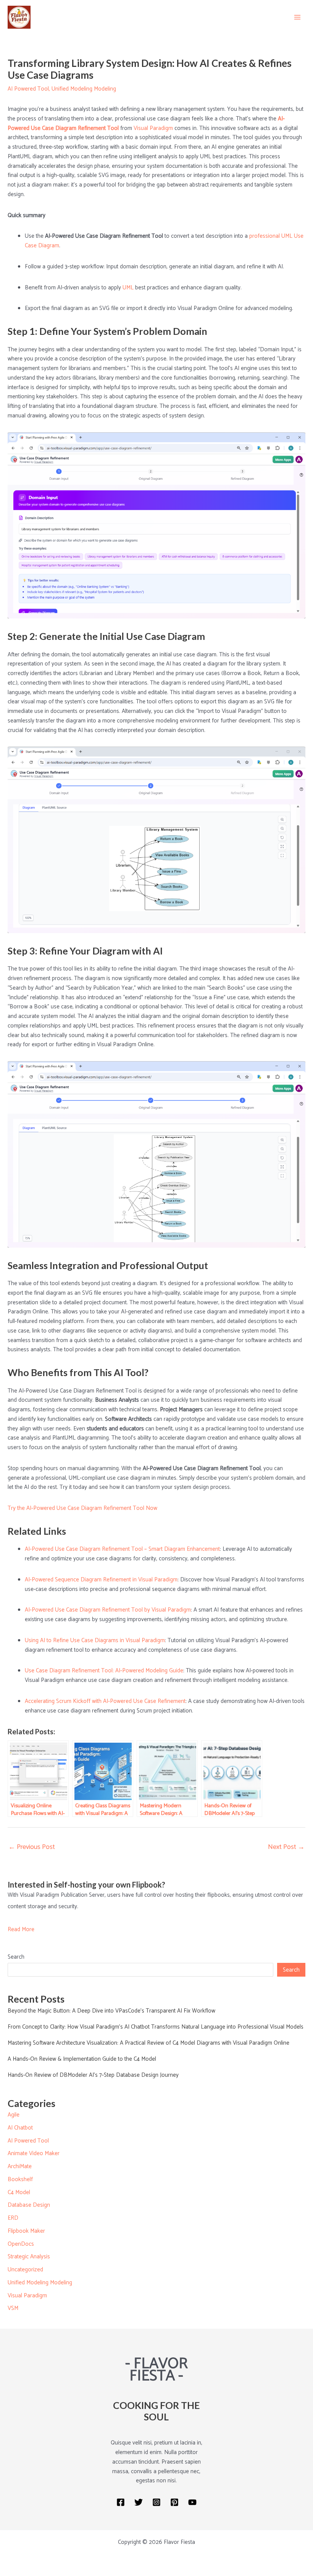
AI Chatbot (20, 2128)
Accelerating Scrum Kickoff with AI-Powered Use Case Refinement (105, 1701)
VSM (13, 2308)
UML (128, 288)
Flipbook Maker (26, 2231)
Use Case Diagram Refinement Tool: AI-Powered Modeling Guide (104, 1671)
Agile (14, 2115)
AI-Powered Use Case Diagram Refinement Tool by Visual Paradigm (108, 1610)
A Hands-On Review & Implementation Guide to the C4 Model (82, 2059)
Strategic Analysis (29, 2257)
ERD (13, 2218)
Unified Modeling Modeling (84, 89)
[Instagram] (156, 2502)
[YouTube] (192, 2502)
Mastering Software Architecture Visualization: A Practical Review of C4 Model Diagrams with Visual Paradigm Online (148, 2043)
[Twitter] (139, 2502)
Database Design (29, 2205)
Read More (21, 1929)
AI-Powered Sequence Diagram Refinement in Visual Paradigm (101, 1580)
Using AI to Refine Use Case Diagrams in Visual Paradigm (95, 1640)
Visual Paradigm (153, 128)
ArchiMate (20, 2166)
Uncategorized (25, 2270)
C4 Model (19, 2192)
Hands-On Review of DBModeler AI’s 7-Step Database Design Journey (93, 2075)
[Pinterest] (174, 2502)
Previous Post (32, 1847)
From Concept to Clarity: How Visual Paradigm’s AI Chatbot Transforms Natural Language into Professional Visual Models (156, 2027)
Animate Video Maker (34, 2153)
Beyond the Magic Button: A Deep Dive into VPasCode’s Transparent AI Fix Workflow (111, 2011)
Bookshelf (20, 2179)
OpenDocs (21, 2244)
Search (16, 1957)
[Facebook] (121, 2502)
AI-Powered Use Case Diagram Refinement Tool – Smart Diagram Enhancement (122, 1549)
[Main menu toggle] (298, 17)
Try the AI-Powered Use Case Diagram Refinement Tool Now (82, 1508)
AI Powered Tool (28, 89)
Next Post (286, 1847)
